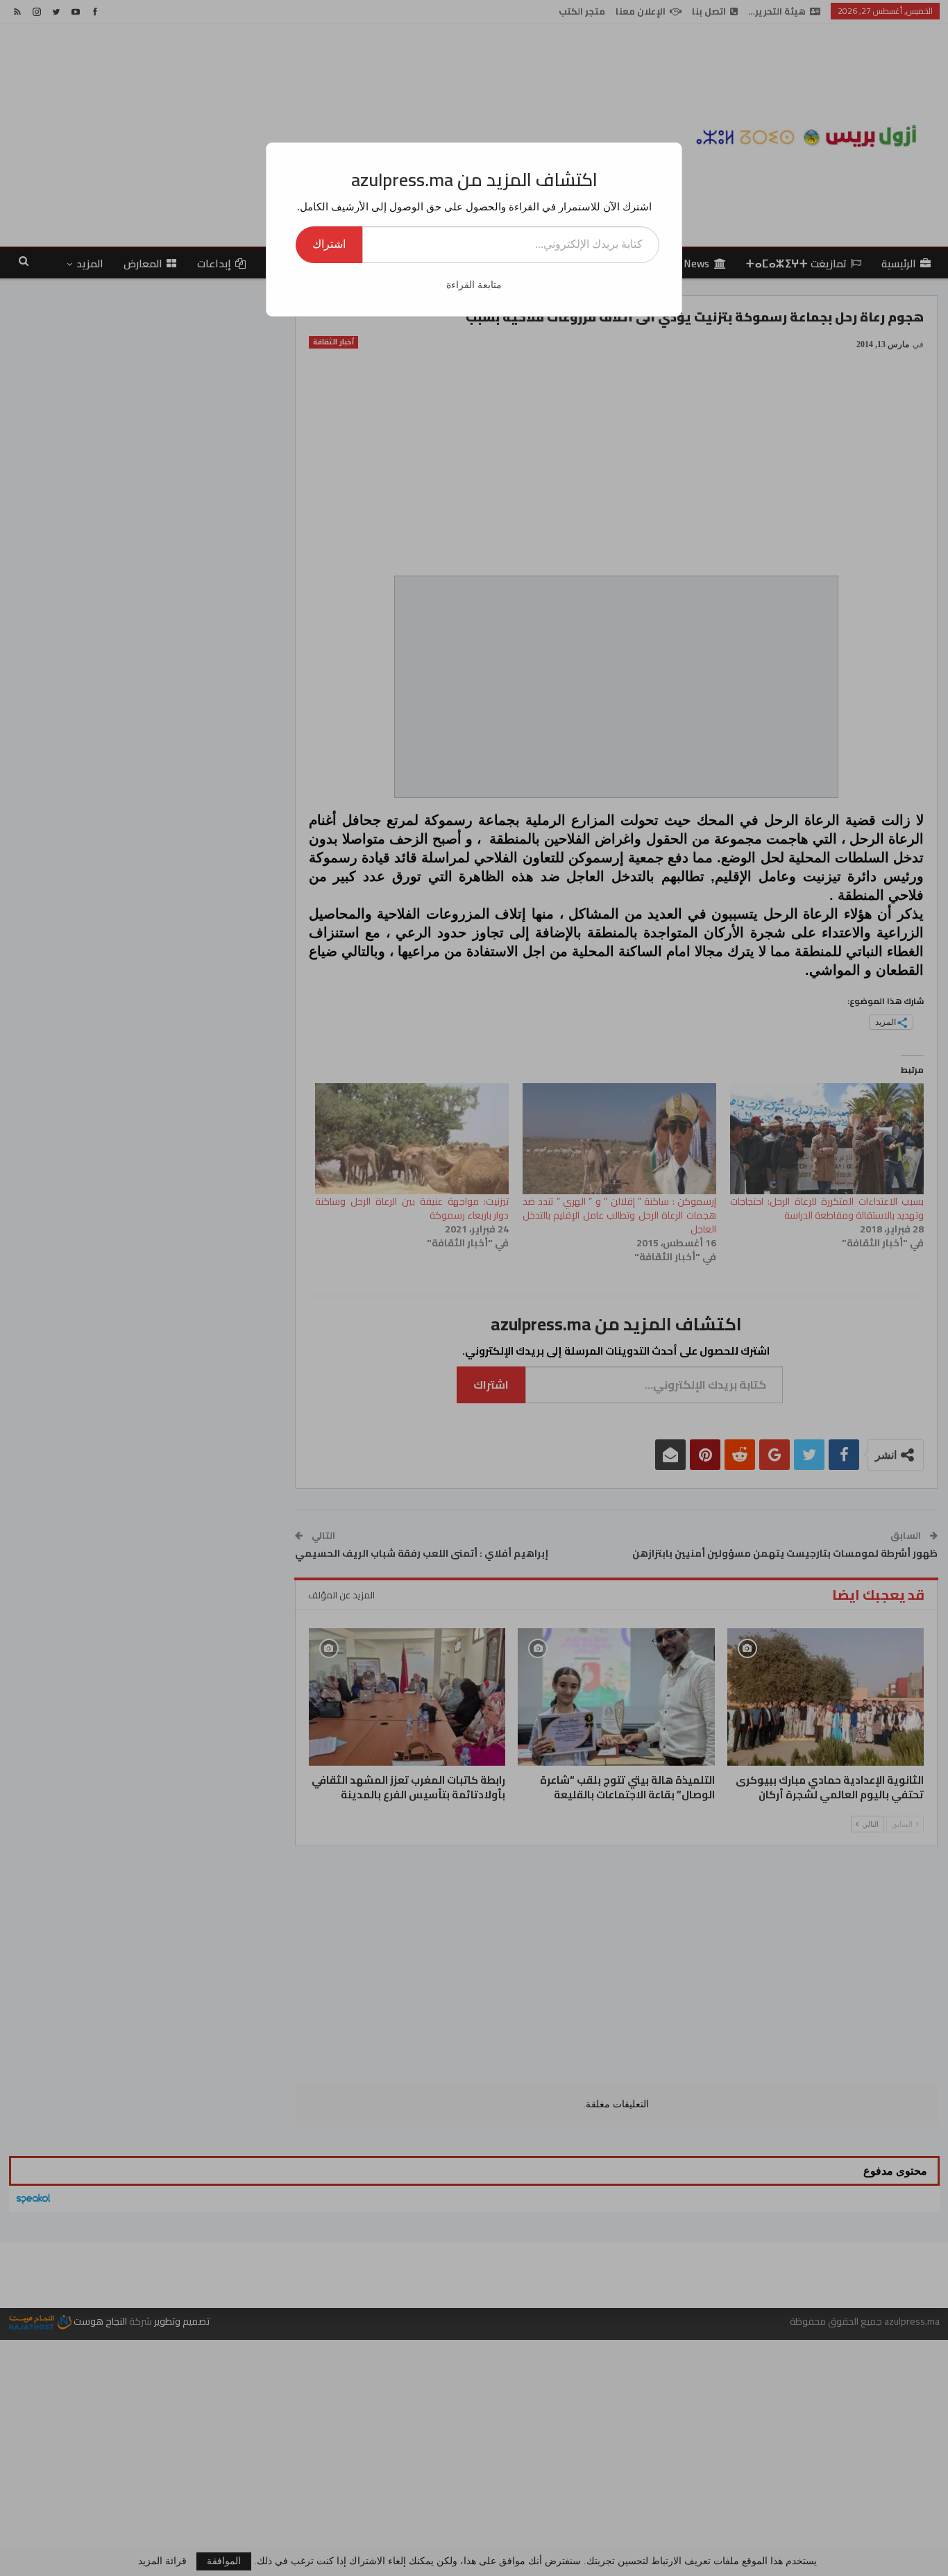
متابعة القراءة (474, 285)
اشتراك (329, 244)
